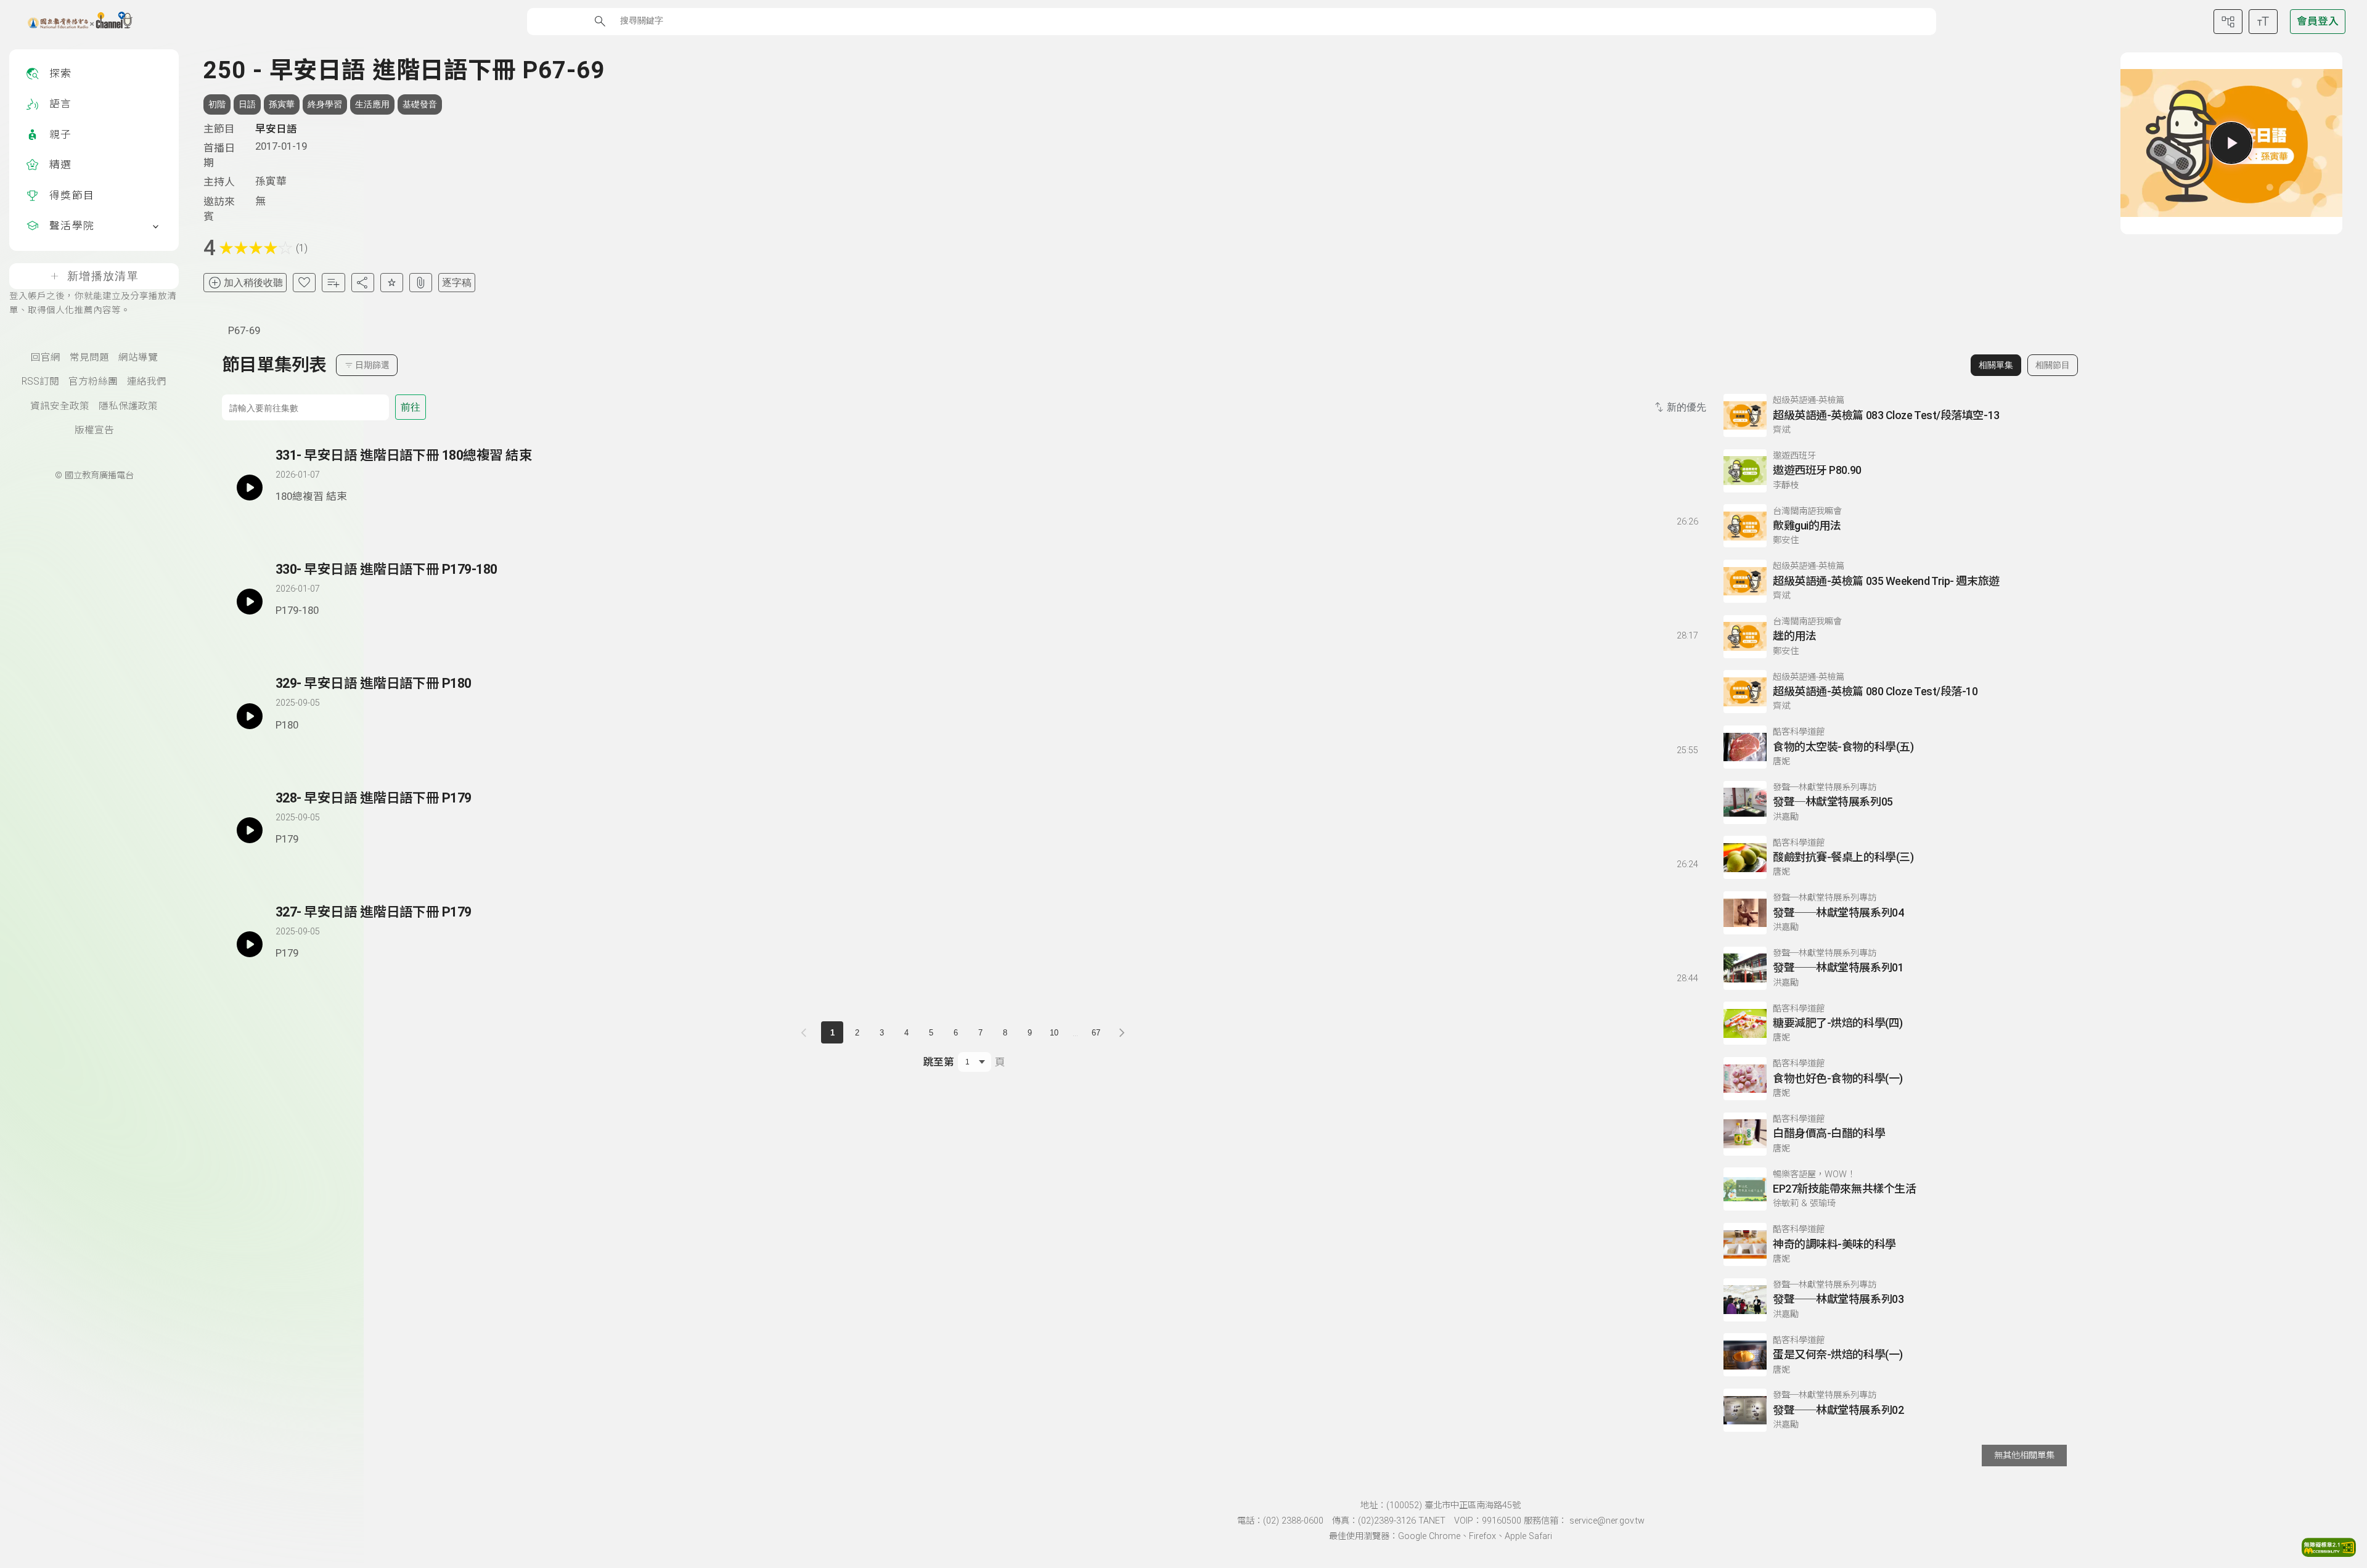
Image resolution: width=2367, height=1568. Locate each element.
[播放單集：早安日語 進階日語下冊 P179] (250, 830)
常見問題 (89, 357)
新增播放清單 (103, 276)
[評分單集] (392, 283)
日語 (247, 104)
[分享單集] (363, 283)
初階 (217, 104)
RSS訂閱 (40, 382)
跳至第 (938, 1062)
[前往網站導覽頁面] (2228, 22)
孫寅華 (282, 104)
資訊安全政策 (60, 406)
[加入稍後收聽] (284, 519)
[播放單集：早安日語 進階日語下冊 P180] (250, 716)
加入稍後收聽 (253, 283)
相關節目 (2053, 365)
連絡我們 (147, 382)
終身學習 (325, 104)
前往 (411, 407)
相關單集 (1996, 365)
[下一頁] (1122, 1032)
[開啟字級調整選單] (2263, 22)
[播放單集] (2231, 143)
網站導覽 (138, 357)
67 (1096, 1033)
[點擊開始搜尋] (600, 21)
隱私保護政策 (128, 406)
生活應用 (372, 104)
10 (1054, 1033)
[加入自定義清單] (333, 283)
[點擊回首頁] (72, 22)
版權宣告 (94, 430)
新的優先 (1686, 407)
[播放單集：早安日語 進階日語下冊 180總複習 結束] (250, 488)
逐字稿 (457, 283)
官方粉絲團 (93, 382)
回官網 (46, 357)
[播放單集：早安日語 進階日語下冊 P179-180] (250, 602)
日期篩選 (372, 365)
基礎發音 (420, 104)
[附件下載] (421, 283)
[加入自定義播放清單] (306, 519)
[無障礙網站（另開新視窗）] (2329, 1553)
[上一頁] (806, 1032)
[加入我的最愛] (304, 283)
